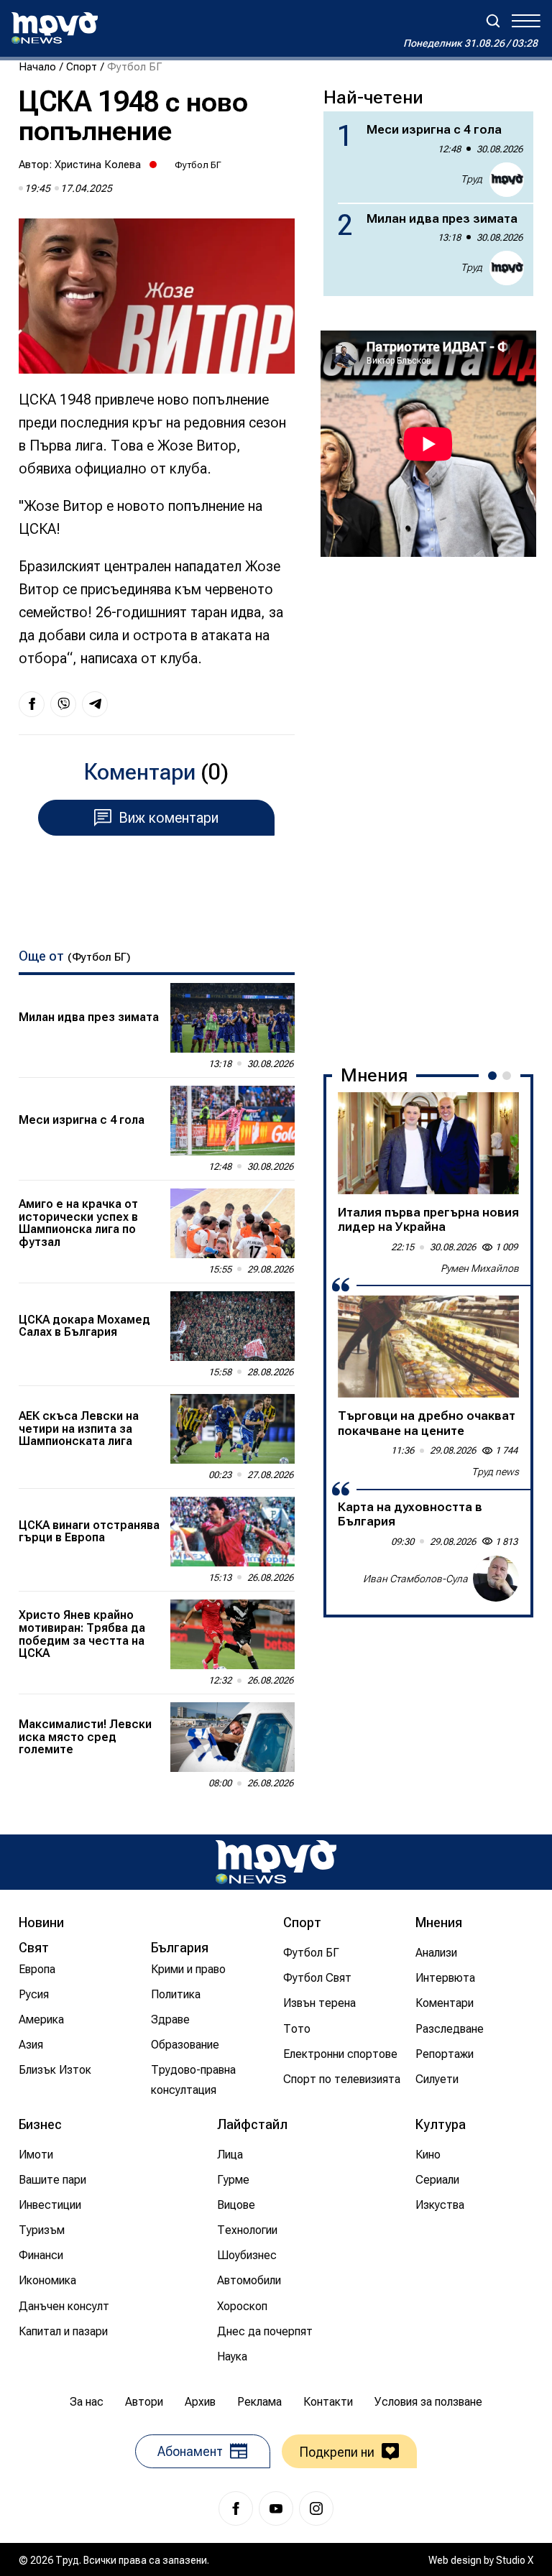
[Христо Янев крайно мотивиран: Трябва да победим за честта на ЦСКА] (233, 1634)
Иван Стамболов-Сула (415, 1579)
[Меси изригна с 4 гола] (233, 1121)
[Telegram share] (95, 704)
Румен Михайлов (480, 1268)
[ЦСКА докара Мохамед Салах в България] (233, 1326)
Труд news (495, 1472)
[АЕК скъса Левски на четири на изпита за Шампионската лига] (233, 1429)
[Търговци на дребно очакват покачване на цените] (428, 1347)
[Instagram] (316, 2508)
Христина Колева (98, 165)
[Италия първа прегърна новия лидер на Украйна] (428, 1143)
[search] (493, 21)
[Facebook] (236, 2508)
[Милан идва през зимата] (233, 1018)
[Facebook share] (32, 704)
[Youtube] (276, 2508)
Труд (471, 179)
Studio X (515, 2560)
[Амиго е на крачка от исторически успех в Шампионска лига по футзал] (233, 1223)
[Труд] (276, 1862)
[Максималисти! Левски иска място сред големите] (233, 1737)
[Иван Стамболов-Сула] (496, 1579)
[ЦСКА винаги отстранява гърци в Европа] (233, 1532)
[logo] (55, 28)
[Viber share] (63, 704)
